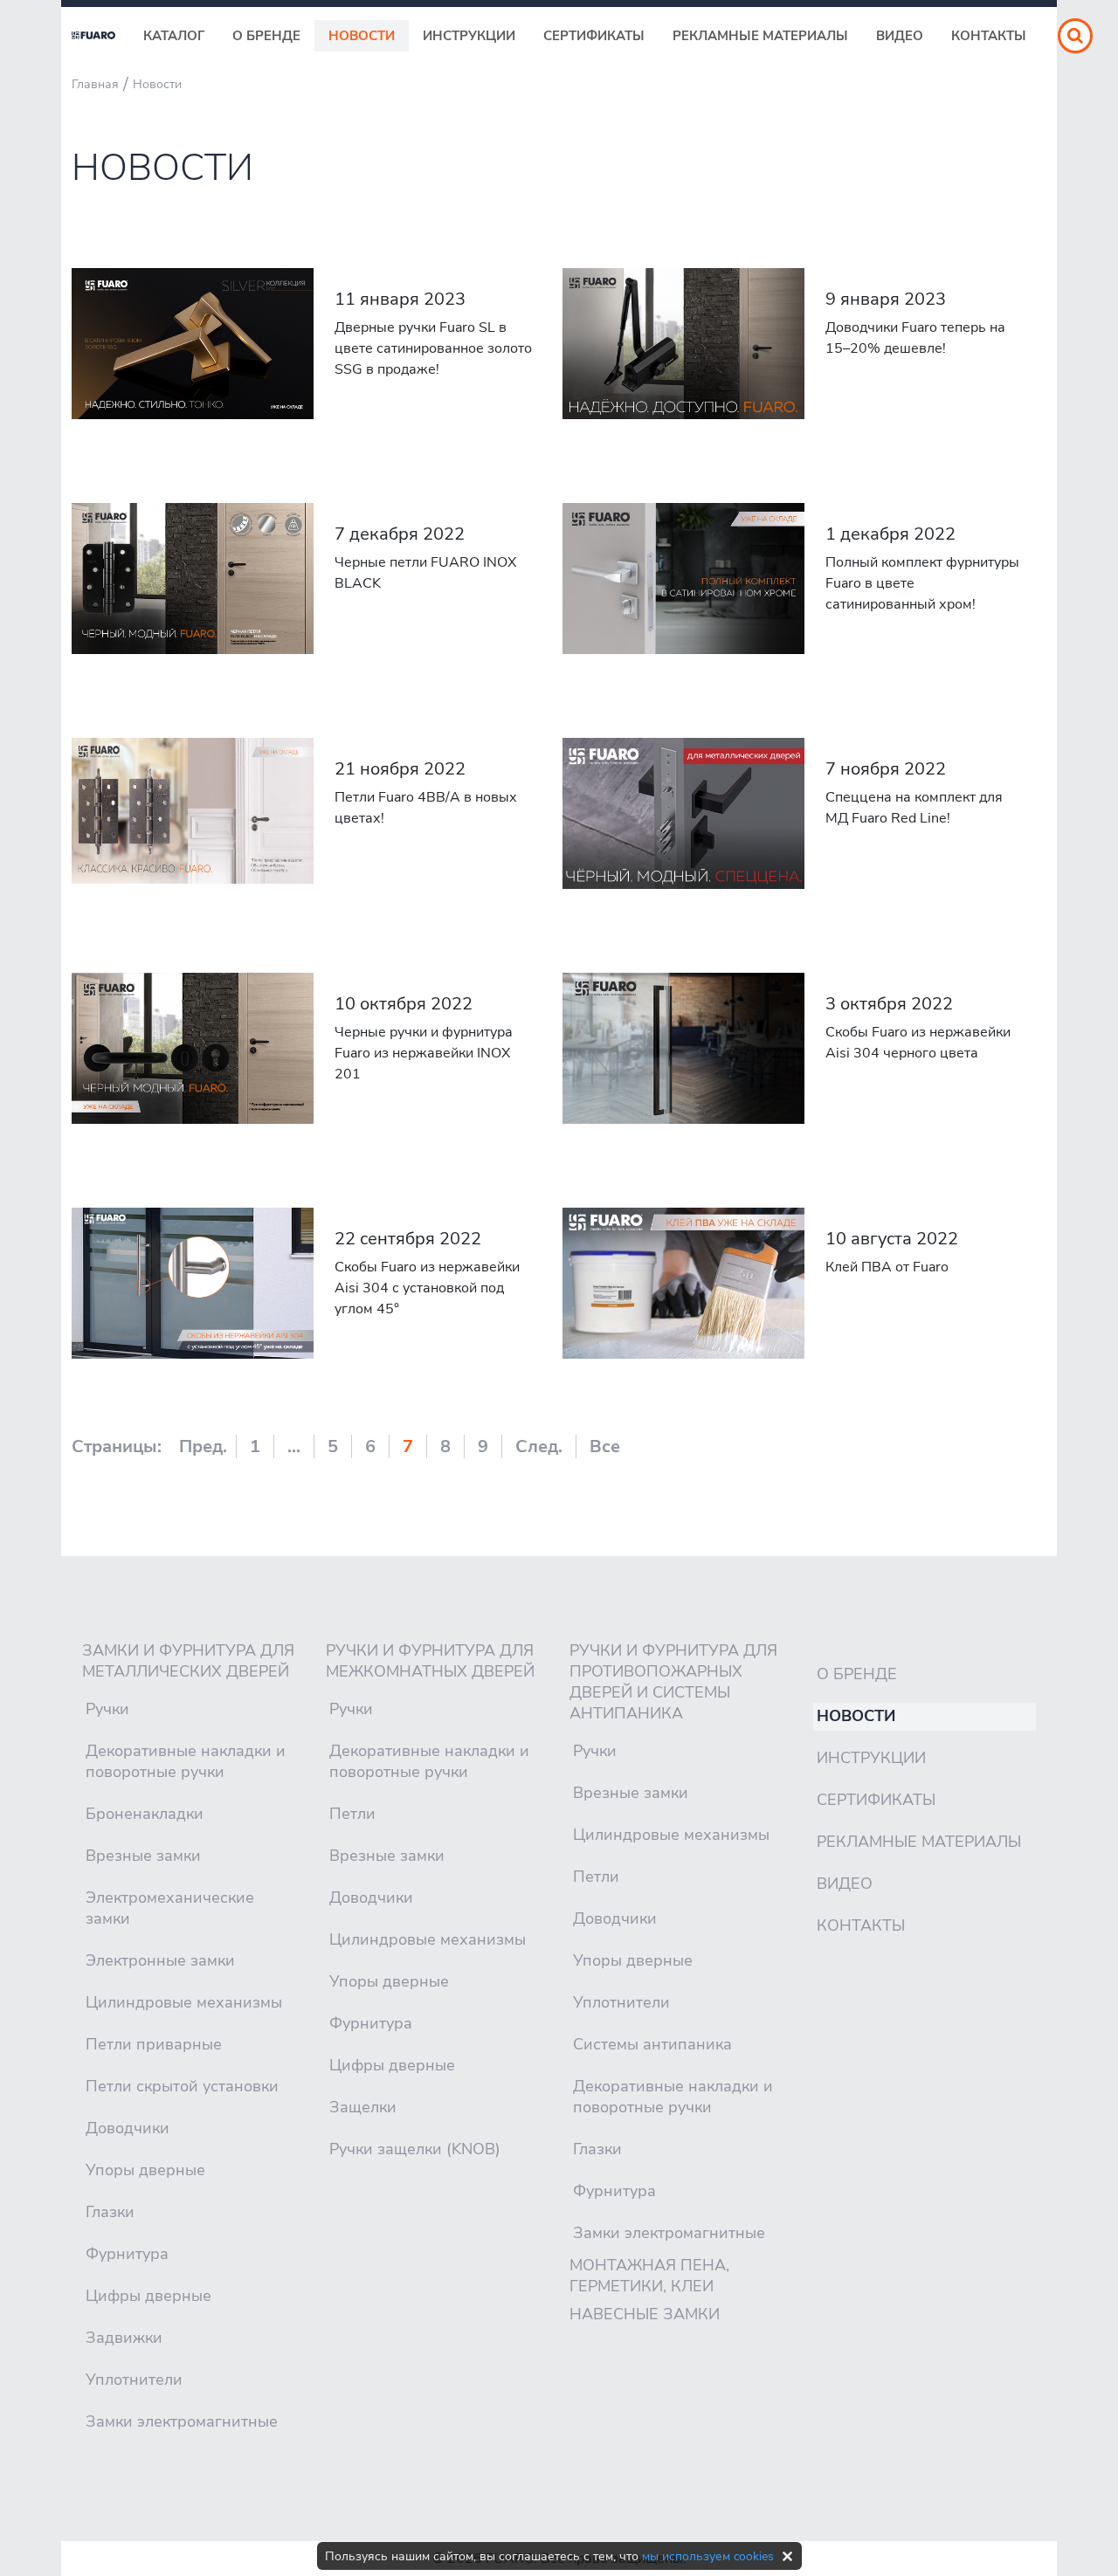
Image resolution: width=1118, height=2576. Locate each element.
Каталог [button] (174, 36)
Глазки (110, 2212)
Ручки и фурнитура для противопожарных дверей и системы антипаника (673, 1682)
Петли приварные (154, 2044)
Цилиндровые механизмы (184, 2002)
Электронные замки (160, 1960)
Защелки (363, 2107)
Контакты (989, 36)
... (294, 1446)
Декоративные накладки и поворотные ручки (186, 1761)
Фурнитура (127, 2254)
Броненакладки (145, 1814)
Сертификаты (594, 36)
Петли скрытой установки (182, 2086)
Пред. (203, 1446)
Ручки (107, 1709)
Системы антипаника (652, 2044)
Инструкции (469, 36)
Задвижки (124, 2338)
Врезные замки (143, 1856)
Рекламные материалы (760, 36)
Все (605, 1446)
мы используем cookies (708, 2556)
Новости (362, 36)
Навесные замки (645, 2314)
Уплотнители (134, 2380)
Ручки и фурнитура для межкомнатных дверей (430, 1661)
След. (539, 1446)
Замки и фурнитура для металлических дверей (188, 1661)
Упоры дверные (145, 2170)
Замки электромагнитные (182, 2421)
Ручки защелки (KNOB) (415, 2149)
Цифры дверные (148, 2296)
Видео (900, 36)
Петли (352, 1814)
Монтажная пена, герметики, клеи (649, 2276)
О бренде (266, 36)
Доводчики (128, 2128)
